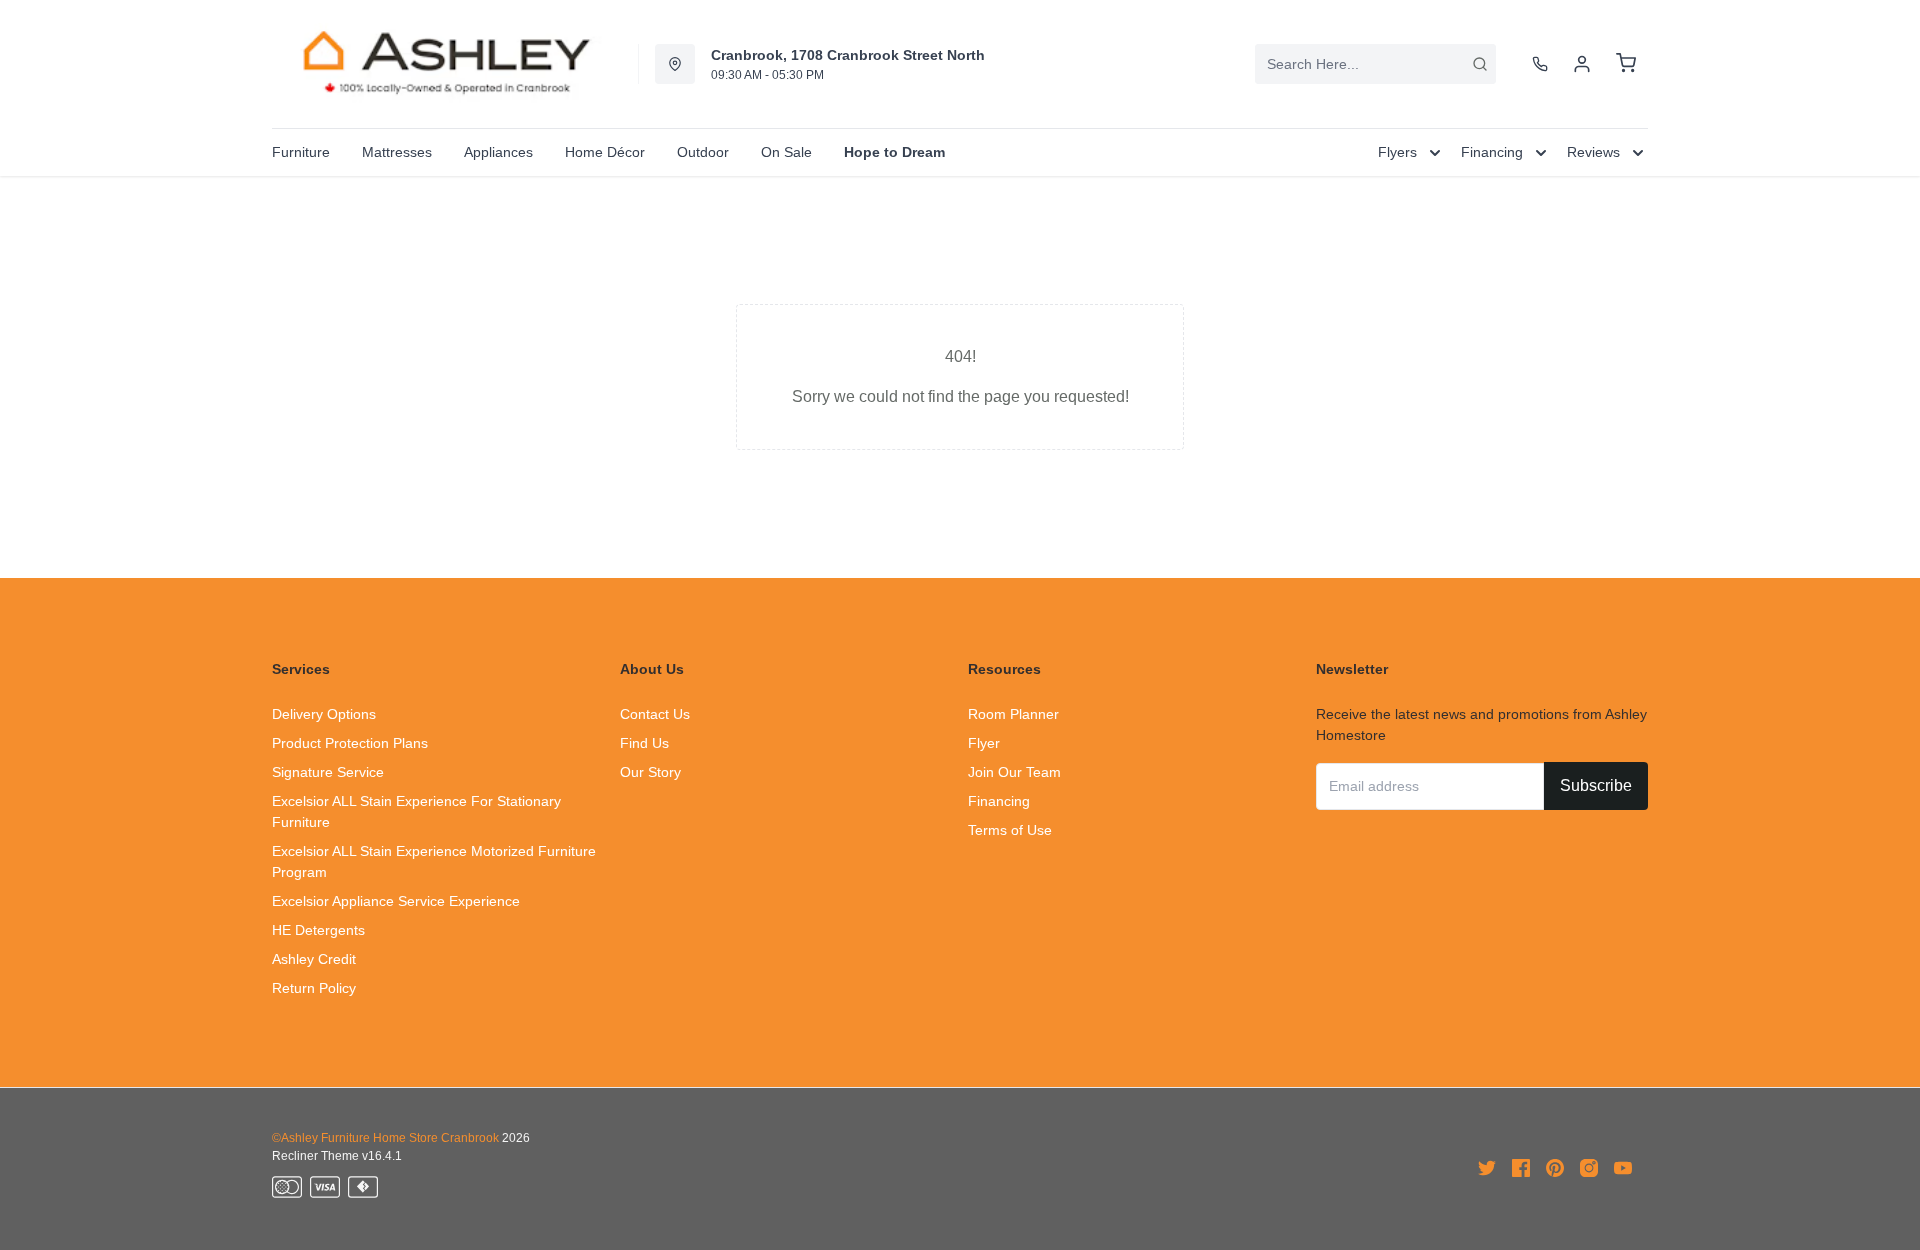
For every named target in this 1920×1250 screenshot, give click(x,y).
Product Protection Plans (350, 743)
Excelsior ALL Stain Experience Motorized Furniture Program (434, 861)
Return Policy (314, 988)
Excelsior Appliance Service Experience (396, 901)
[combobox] (1375, 64)
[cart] (1626, 64)
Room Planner (1013, 714)
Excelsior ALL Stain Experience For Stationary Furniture (416, 811)
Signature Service (328, 772)
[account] (1582, 64)
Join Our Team (1014, 772)
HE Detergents (318, 930)
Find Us (644, 743)
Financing (999, 801)
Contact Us (655, 714)
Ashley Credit (314, 959)
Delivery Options (324, 714)
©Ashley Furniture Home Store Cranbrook (385, 1138)
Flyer (984, 743)
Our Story (650, 772)
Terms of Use (1010, 830)
